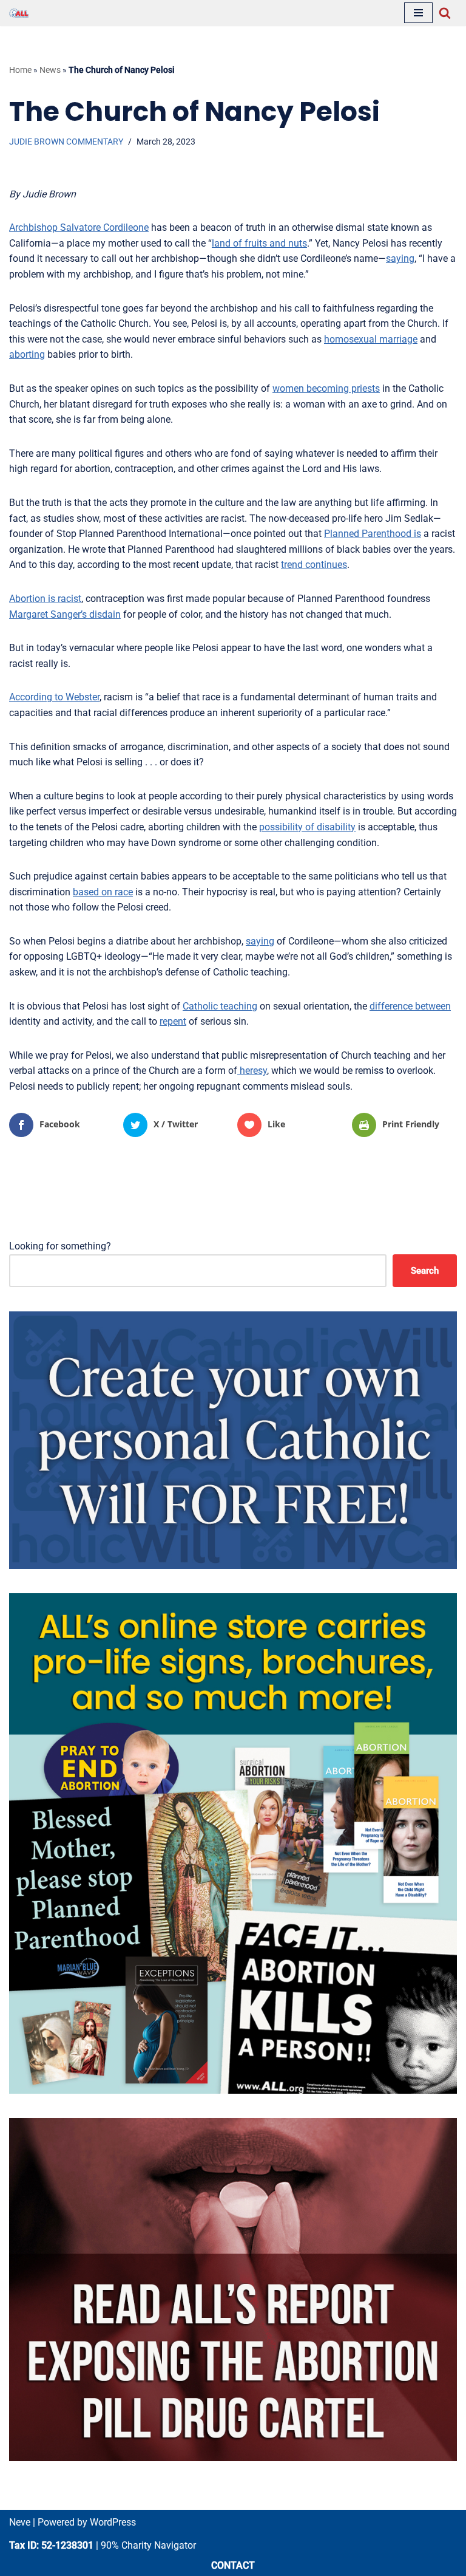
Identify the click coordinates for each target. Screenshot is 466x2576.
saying (400, 258)
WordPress (113, 2522)
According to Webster (54, 697)
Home (20, 70)
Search (425, 1271)
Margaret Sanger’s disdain (65, 614)
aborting (27, 354)
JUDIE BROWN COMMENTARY (66, 142)
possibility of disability (307, 827)
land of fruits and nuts (259, 243)
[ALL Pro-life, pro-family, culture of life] (19, 13)
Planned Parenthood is (373, 534)
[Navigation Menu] (418, 13)
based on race (103, 892)
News (50, 70)
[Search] (445, 13)
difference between (410, 1006)
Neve (20, 2522)
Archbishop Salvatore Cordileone (79, 227)
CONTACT (233, 2565)
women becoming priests (326, 388)
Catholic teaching (220, 1006)
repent (173, 1021)
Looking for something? (60, 1246)
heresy (252, 1071)
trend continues (314, 565)
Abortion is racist (45, 599)
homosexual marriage (371, 339)
